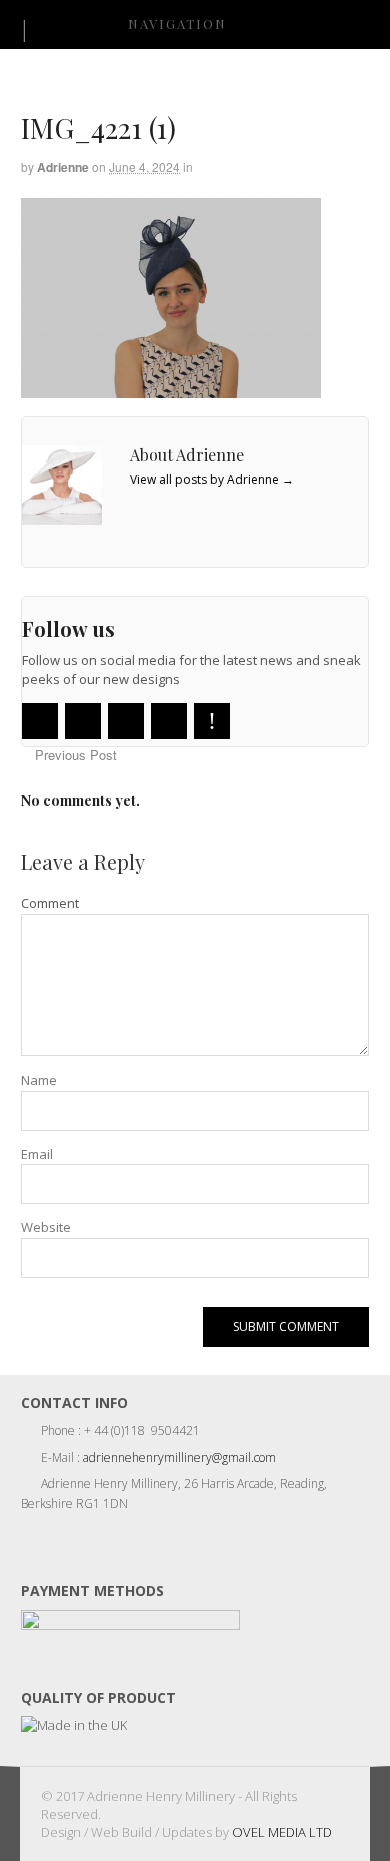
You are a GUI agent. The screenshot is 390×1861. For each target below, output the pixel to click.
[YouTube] (126, 721)
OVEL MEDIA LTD (282, 1832)
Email (37, 1154)
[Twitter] (40, 721)
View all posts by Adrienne (212, 479)
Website (46, 1227)
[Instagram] (169, 721)
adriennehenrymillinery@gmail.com (179, 1457)
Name (39, 1080)
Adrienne (63, 167)
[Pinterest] (212, 721)
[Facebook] (83, 721)
